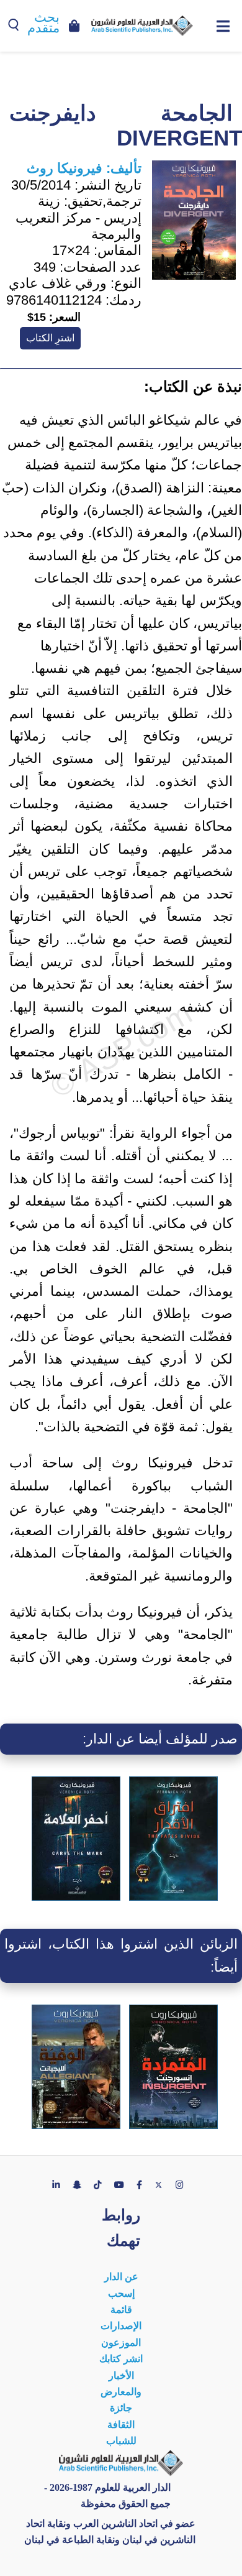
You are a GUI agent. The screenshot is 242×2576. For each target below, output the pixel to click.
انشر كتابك (121, 2359)
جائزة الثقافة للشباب (121, 2424)
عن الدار (121, 2277)
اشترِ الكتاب (50, 338)
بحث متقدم (43, 23)
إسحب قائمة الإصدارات (121, 2310)
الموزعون (121, 2343)
